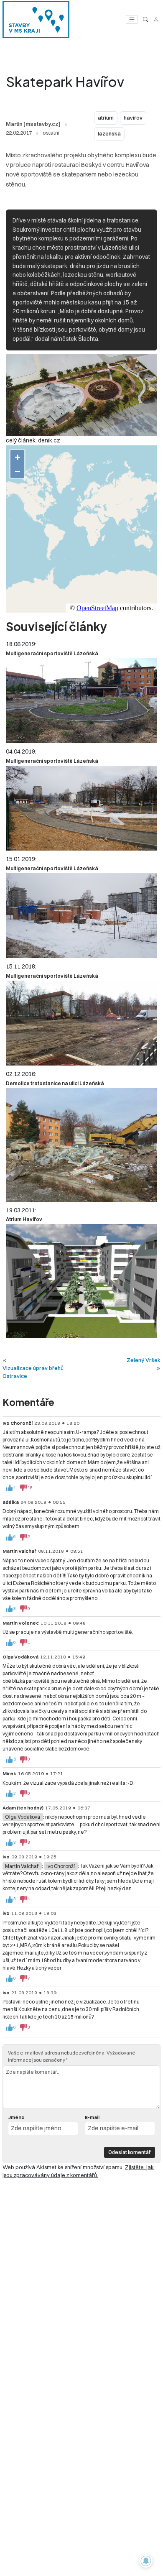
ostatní (51, 133)
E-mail (92, 2117)
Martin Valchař (22, 1866)
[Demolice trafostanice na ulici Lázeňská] (81, 1145)
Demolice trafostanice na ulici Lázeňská (55, 1083)
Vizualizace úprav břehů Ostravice (33, 1372)
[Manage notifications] (146, 2561)
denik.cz (49, 440)
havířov (133, 118)
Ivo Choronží (61, 1866)
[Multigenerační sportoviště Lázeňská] (81, 701)
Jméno (16, 2117)
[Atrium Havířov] (81, 1281)
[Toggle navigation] (132, 19)
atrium (106, 118)
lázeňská (109, 134)
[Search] (146, 19)
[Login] (156, 19)
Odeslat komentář (130, 2152)
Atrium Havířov (24, 1219)
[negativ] (23, 1488)
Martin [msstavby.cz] (33, 124)
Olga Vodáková (23, 1817)
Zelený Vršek (144, 1360)
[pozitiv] (9, 1488)
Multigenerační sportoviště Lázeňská (52, 653)
